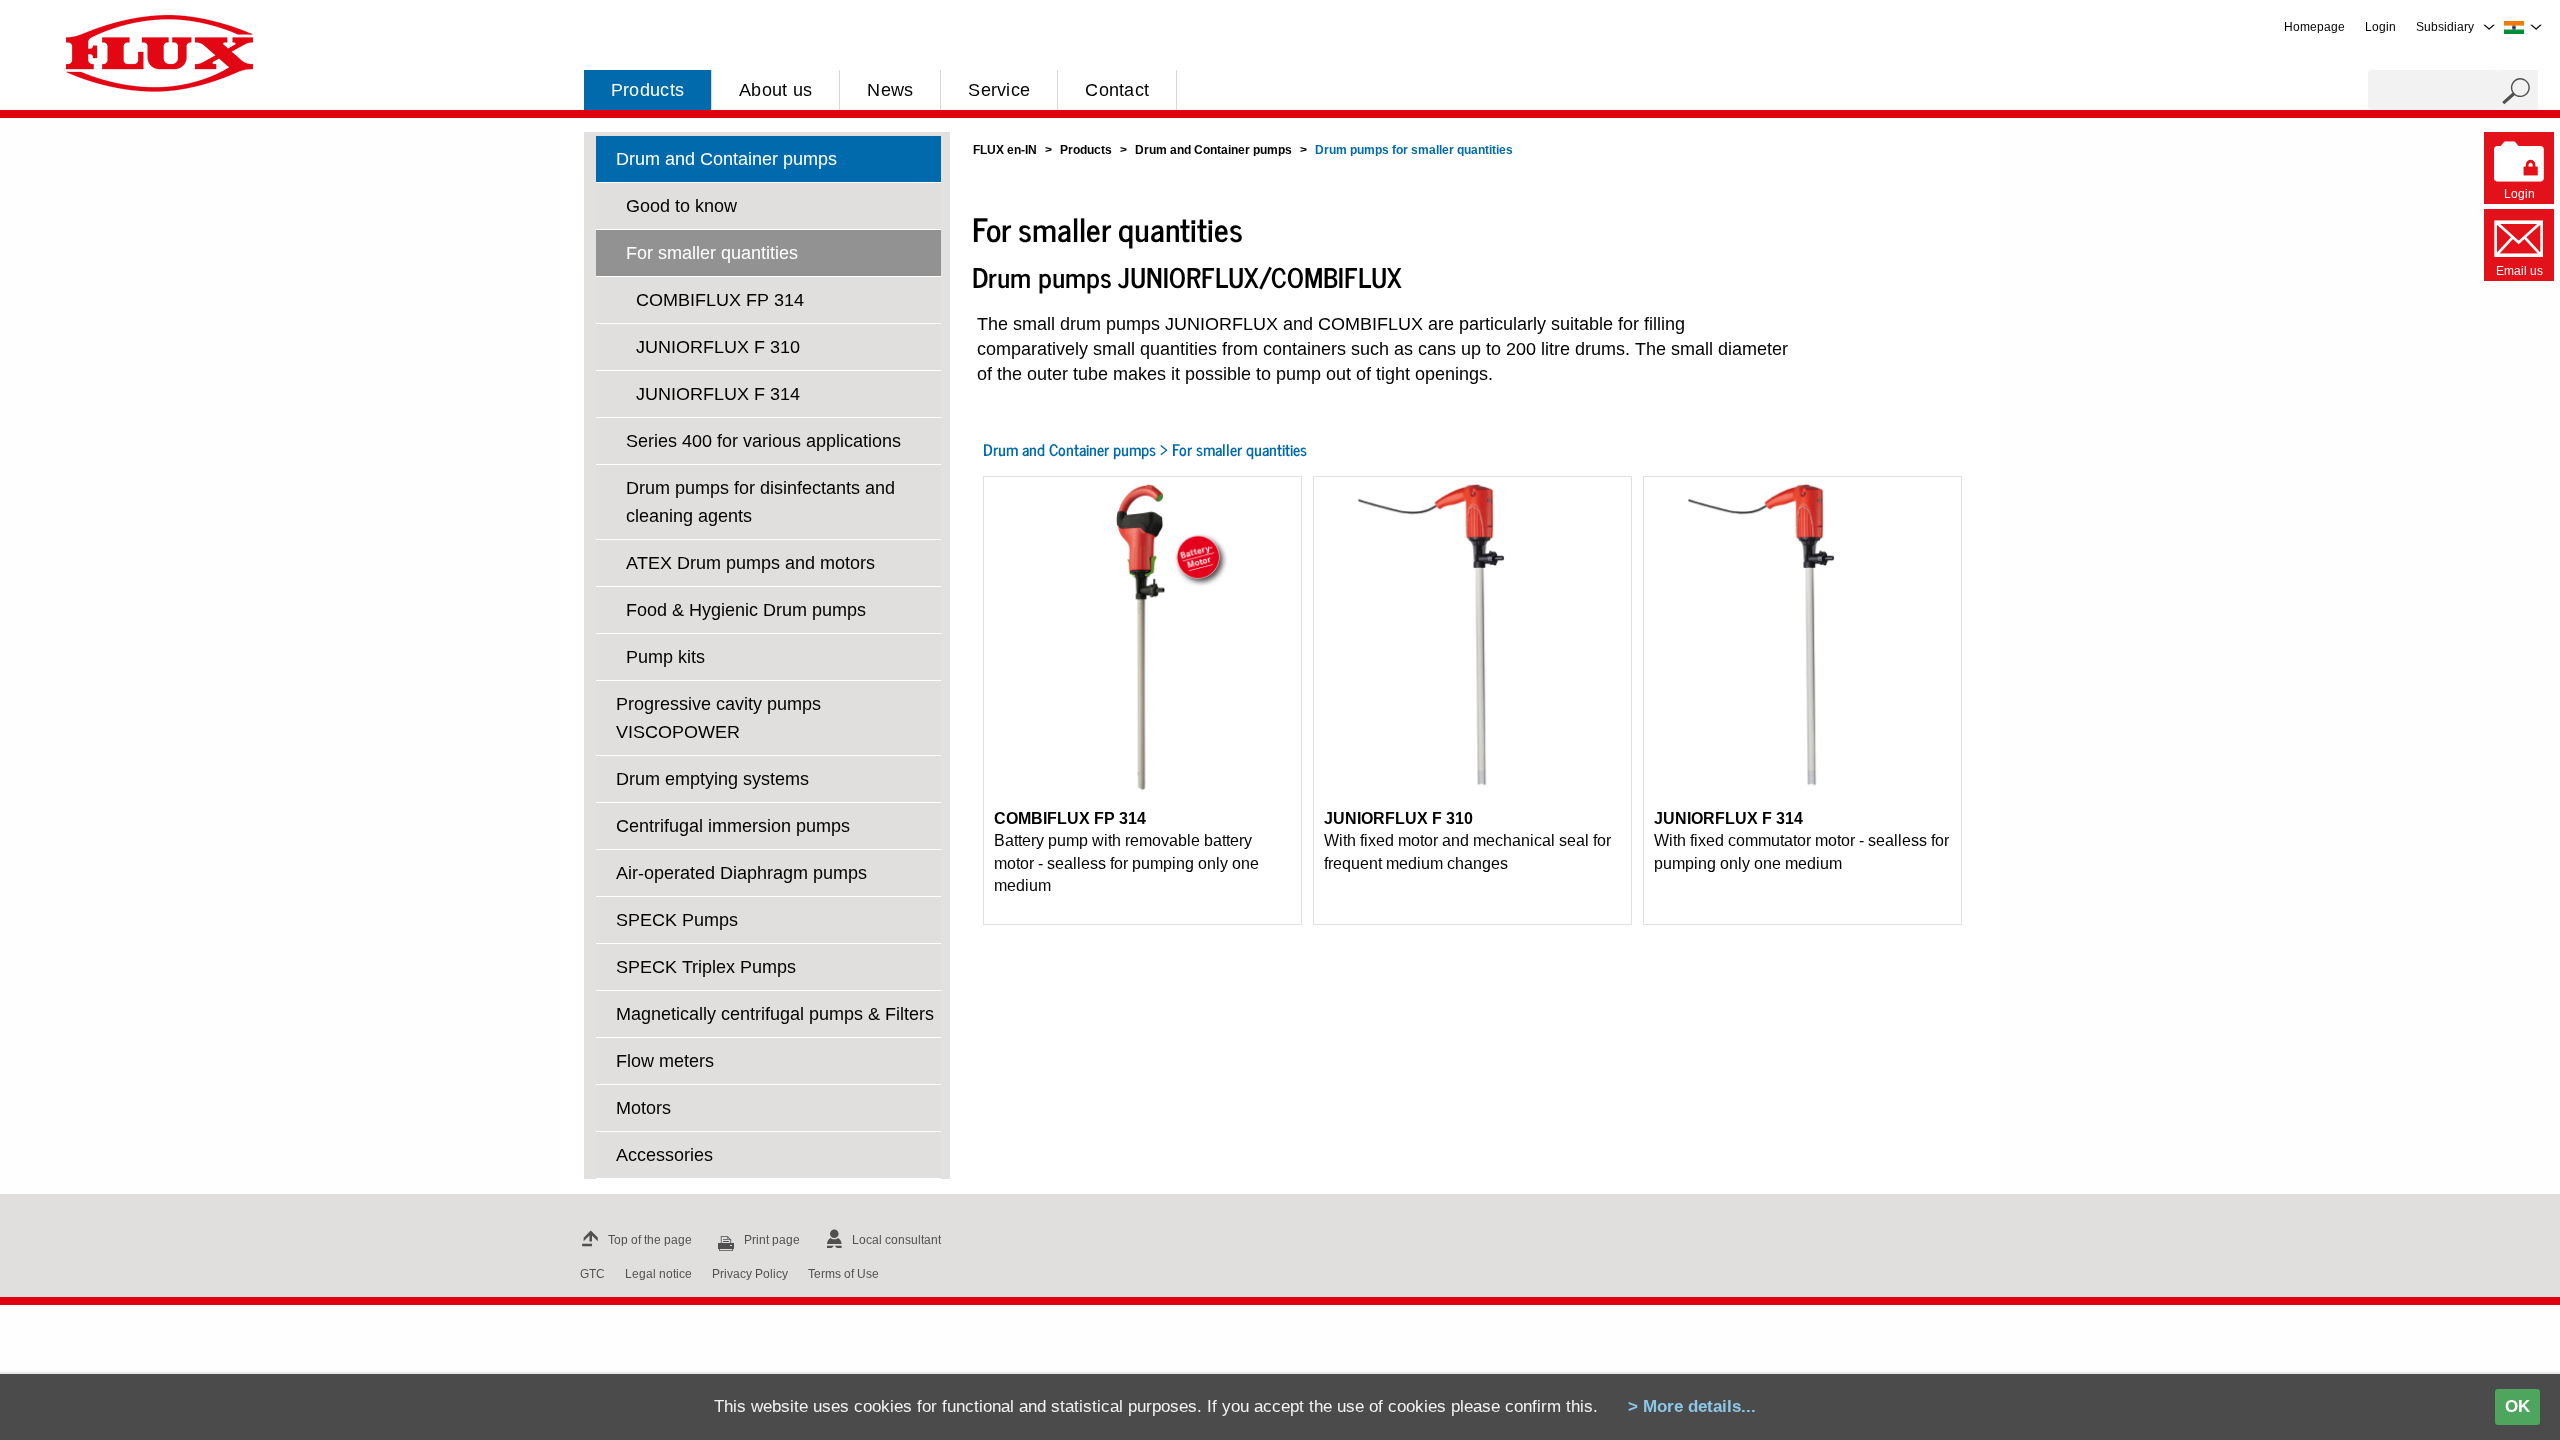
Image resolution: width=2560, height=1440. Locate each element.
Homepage (2314, 27)
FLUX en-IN (1005, 150)
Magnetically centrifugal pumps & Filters (775, 1014)
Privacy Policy (750, 1274)
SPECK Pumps (677, 920)
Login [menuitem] (2380, 27)
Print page (772, 1240)
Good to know (681, 206)
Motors (643, 1108)
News (890, 90)
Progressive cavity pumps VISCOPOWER (718, 718)
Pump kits (665, 657)
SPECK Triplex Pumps (706, 967)
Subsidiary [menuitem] (2445, 27)
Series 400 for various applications (763, 441)
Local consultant (896, 1240)
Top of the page (650, 1240)
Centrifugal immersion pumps (733, 826)
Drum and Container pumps (726, 159)
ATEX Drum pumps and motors (750, 563)
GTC (592, 1274)
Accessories (664, 1155)
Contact (1117, 90)
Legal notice (658, 1274)
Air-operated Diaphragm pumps (741, 873)
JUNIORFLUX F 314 (718, 394)
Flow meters (665, 1061)
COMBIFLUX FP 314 (720, 300)
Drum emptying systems (712, 779)
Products (647, 90)
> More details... (1692, 1406)
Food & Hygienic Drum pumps (746, 610)
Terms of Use (843, 1274)
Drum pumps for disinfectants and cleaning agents (760, 502)
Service (999, 90)
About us (775, 90)
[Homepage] (159, 52)
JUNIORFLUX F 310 (718, 347)
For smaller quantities (712, 253)
